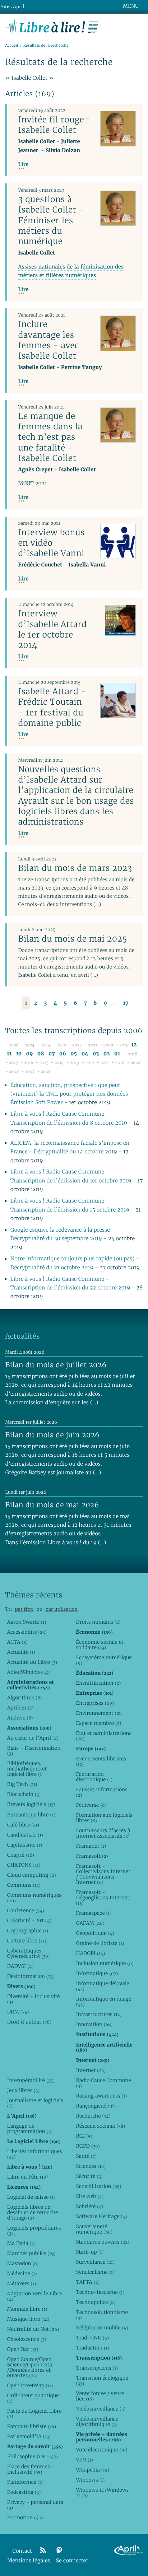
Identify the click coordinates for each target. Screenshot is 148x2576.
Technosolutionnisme (102, 2315)
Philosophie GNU (33, 2456)
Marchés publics (31, 2253)
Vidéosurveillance (101, 2409)
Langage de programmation (29, 2129)
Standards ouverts (103, 2242)
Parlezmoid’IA (29, 2436)
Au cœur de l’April (33, 1738)
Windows (90, 2480)
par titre (24, 1609)
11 (9, 1054)
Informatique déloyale (102, 1986)
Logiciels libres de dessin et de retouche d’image (33, 2212)
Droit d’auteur (29, 2022)
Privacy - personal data (35, 2505)
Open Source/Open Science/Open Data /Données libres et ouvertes (30, 2367)
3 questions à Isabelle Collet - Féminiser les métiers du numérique (51, 220)
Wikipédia (92, 2470)
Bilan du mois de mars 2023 (75, 868)
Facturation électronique (94, 1777)
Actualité (21, 1652)
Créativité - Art (29, 1921)
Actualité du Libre (32, 1662)
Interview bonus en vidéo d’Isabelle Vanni (51, 543)
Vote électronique (101, 2450)
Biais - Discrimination (34, 1751)
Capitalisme (25, 1845)
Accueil (11, 45)
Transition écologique (102, 2381)
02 (107, 1054)
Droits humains (98, 1622)
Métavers (22, 2283)
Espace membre (98, 1723)
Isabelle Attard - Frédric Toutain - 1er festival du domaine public (52, 707)
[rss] (43, 2551)
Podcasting (24, 2492)
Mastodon (23, 2263)
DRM (18, 2012)
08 (41, 1054)
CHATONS (24, 1865)
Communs (24, 1885)
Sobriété (89, 2206)
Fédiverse (91, 1805)
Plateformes (25, 2482)
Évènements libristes (101, 1761)
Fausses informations (101, 1792)
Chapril (21, 1855)
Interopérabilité (31, 2080)
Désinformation (31, 1976)
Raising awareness (101, 2096)
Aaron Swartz (27, 1622)
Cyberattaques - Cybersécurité (29, 1953)
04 (85, 1054)
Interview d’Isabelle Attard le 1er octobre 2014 (52, 629)
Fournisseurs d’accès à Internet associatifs (103, 1833)
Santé (86, 2156)
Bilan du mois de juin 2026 (52, 1435)
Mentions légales (29, 2561)
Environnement (99, 1713)
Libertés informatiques (35, 2154)
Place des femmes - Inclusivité (31, 2469)
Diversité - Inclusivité (34, 1999)
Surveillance (95, 2262)
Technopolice (96, 2302)
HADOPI (90, 1953)
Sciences (91, 2166)
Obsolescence (27, 2339)
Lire (23, 165)
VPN (84, 2460)
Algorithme (25, 1698)
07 (52, 1054)
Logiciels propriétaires (34, 2230)
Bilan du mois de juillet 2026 (56, 1365)
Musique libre (28, 2319)
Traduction (92, 2348)
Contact (22, 2551)
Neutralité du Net (33, 2329)
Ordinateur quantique (33, 2398)
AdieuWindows (29, 1672)
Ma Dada (21, 2243)
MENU (131, 6)
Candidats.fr (25, 1835)
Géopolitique (95, 1933)
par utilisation (62, 1609)
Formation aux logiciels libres (104, 1818)
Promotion (25, 2517)
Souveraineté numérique (94, 2229)
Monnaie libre (27, 2309)
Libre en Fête (27, 2177)
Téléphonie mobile (102, 2328)
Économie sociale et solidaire (100, 1645)
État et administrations (104, 1736)
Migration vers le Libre (35, 2296)
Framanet (91, 1846)
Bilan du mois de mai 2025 (72, 939)
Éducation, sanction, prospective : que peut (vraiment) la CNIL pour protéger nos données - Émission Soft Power (72, 1094)
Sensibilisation (98, 2186)
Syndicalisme (95, 2272)
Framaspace (94, 1913)
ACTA (17, 1642)
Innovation (94, 2024)
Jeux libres (24, 2090)
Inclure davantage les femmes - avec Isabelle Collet (48, 340)
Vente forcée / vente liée (100, 2396)
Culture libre (27, 1941)
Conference (26, 1910)
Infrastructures (99, 2014)
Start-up (90, 2252)
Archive (20, 1718)
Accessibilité (27, 1632)
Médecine (22, 2273)
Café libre (23, 1825)
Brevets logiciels (31, 1804)
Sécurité (89, 2176)
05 (74, 1054)
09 (29, 1054)
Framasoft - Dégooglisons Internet (102, 1898)
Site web (90, 2196)
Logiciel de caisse (31, 2197)
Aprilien (20, 1708)
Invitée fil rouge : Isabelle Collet (54, 125)
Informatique (97, 1973)
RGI (84, 2136)
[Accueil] (52, 26)
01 (117, 1054)
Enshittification (98, 1683)
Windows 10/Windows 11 (102, 2493)
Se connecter (72, 2561)
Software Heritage (101, 2216)
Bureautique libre (31, 1815)
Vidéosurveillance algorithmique (97, 2421)
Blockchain (24, 1794)
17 (126, 1003)
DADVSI (20, 1966)
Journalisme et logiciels (35, 2103)
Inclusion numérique (105, 1963)
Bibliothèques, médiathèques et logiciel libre (27, 1769)
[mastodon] (59, 2551)
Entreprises (95, 1703)
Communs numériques (34, 1898)
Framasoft (92, 1856)
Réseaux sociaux (100, 2126)
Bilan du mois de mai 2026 (52, 1505)
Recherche (93, 2116)
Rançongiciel (95, 2106)
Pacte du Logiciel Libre (34, 2414)
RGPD (88, 2146)
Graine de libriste (100, 1943)
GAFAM (90, 1923)
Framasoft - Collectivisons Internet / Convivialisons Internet (103, 1874)
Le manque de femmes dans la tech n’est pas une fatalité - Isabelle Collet (50, 437)
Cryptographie (28, 1931)
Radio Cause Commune (103, 2083)
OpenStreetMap (30, 2385)
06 (63, 1054)
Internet (91, 2070)
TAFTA (88, 2282)
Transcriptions (97, 2368)
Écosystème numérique (104, 1660)
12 (134, 1045)
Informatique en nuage (103, 2001)
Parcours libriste (32, 2426)
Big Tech (22, 1784)
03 (96, 1054)
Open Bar (23, 2349)
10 (19, 1054)
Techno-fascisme (100, 2292)
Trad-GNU (92, 2338)
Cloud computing (32, 1875)
